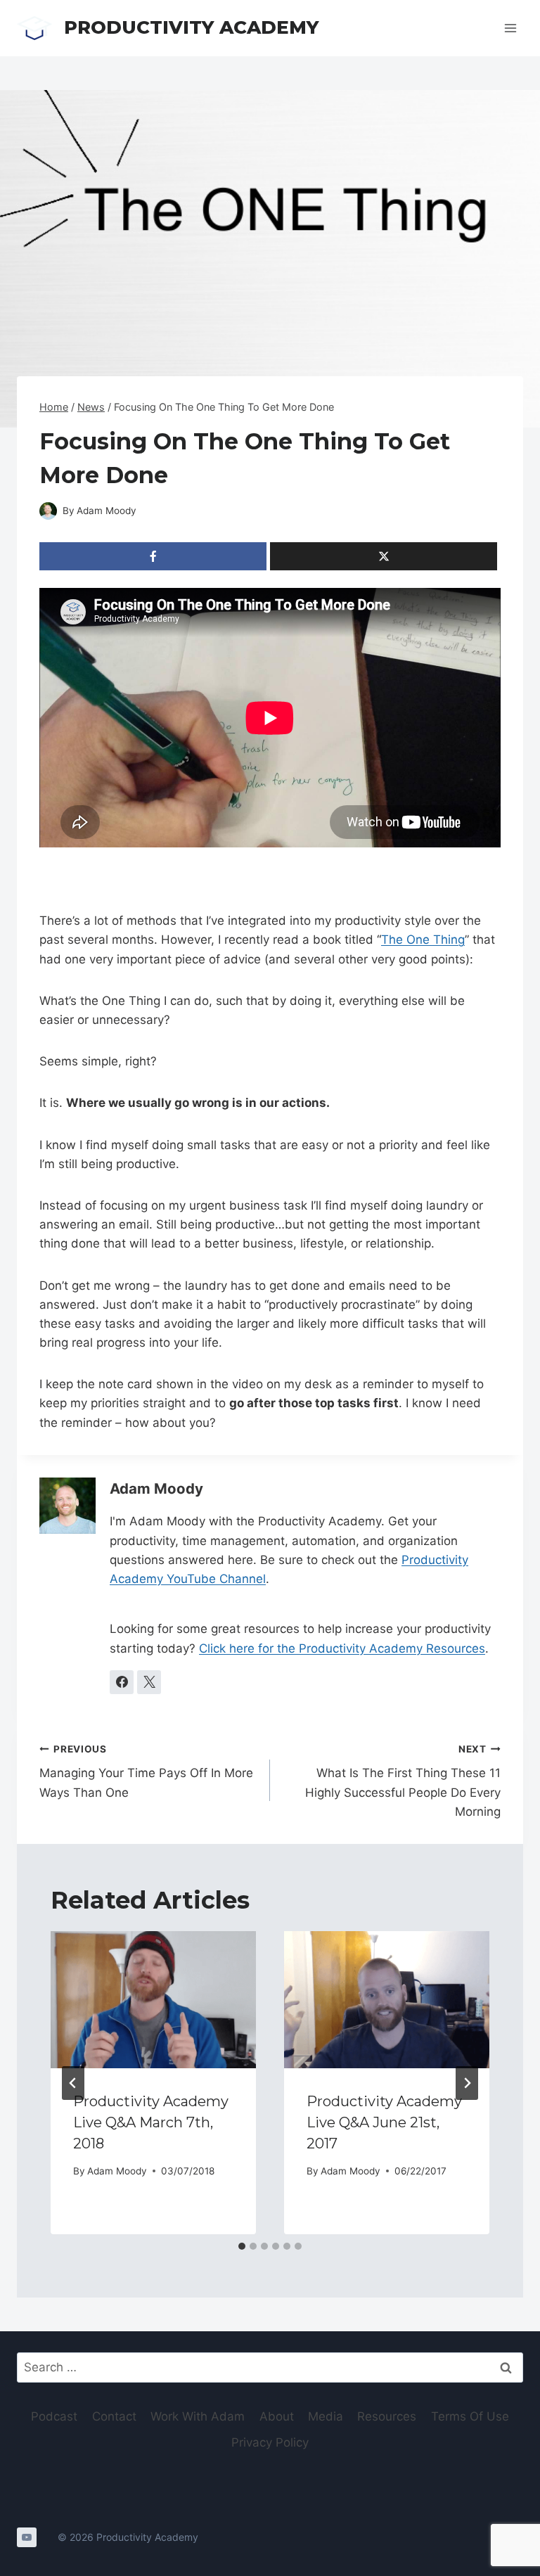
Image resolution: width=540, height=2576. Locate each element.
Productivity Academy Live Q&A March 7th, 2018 (151, 2122)
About (277, 2416)
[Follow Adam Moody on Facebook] (122, 1682)
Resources (387, 2416)
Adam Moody (107, 511)
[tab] (242, 2246)
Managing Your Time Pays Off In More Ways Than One (146, 1771)
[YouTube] (27, 2537)
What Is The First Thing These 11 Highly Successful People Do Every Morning (403, 1781)
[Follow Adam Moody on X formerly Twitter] (149, 1682)
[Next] (467, 2083)
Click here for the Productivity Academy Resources (342, 1648)
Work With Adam (198, 2416)
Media (326, 2416)
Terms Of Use (470, 2416)
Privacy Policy (270, 2442)
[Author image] (48, 511)
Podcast (54, 2416)
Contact (114, 2416)
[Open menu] (510, 28)
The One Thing (423, 940)
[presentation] (153, 2000)
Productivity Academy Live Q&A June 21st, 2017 (384, 2122)
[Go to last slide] (73, 2083)
